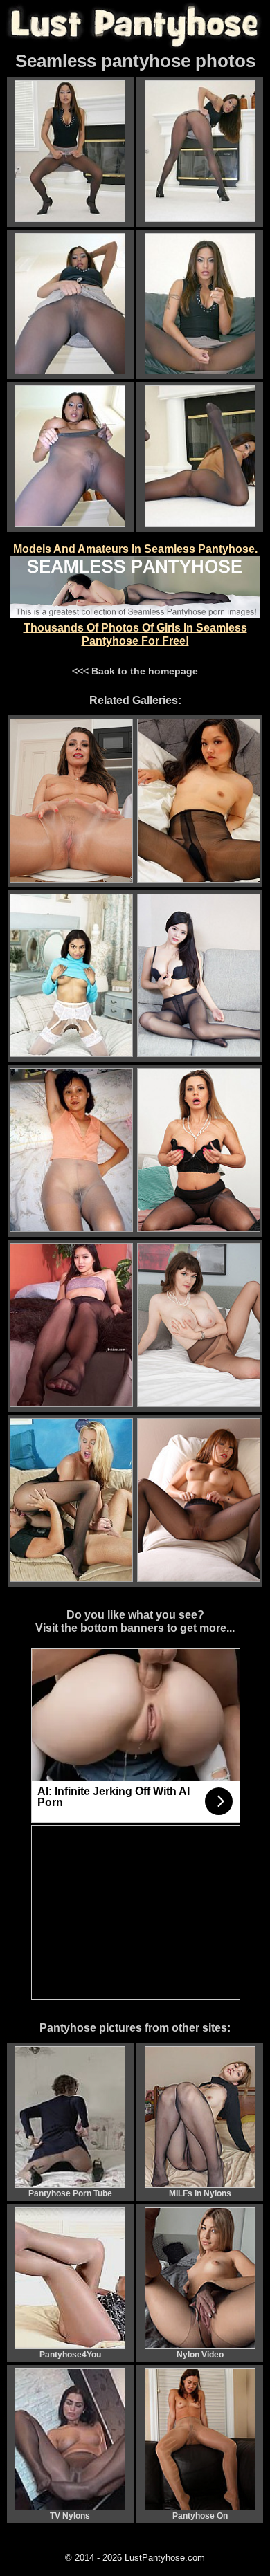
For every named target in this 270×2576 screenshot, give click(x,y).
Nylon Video (200, 2355)
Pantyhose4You (70, 2355)
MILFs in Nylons (200, 2193)
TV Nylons (70, 2516)
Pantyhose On (200, 2516)
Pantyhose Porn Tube (70, 2193)
